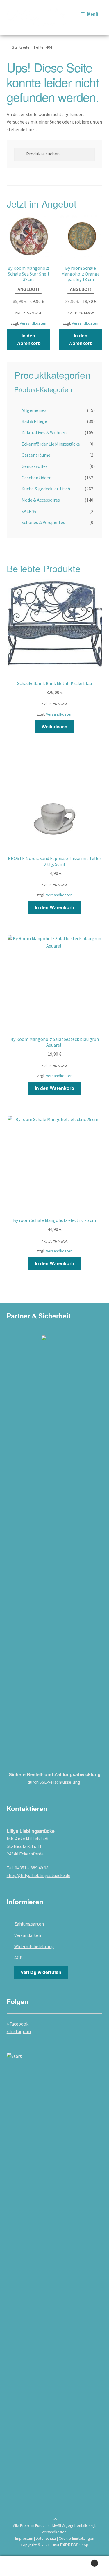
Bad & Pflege (34, 421)
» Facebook (18, 2024)
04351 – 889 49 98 (32, 1868)
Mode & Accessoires (41, 500)
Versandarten (28, 1935)
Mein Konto (18, 2566)
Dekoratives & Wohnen (44, 432)
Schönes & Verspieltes (43, 522)
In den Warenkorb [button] (28, 339)
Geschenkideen (36, 478)
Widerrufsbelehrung (34, 1946)
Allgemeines (34, 410)
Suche (54, 2566)
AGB (18, 1958)
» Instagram (19, 2031)
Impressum (25, 2538)
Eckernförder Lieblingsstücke (51, 444)
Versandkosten (33, 323)
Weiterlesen (54, 726)
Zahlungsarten (29, 1924)
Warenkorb (84, 2561)
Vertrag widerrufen (41, 1972)
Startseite (21, 47)
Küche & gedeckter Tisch (46, 489)
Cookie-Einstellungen (76, 2538)
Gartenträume (36, 455)
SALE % (29, 511)
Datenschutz (46, 2538)
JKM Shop (70, 2545)
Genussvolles (35, 466)
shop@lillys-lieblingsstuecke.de (39, 1875)
